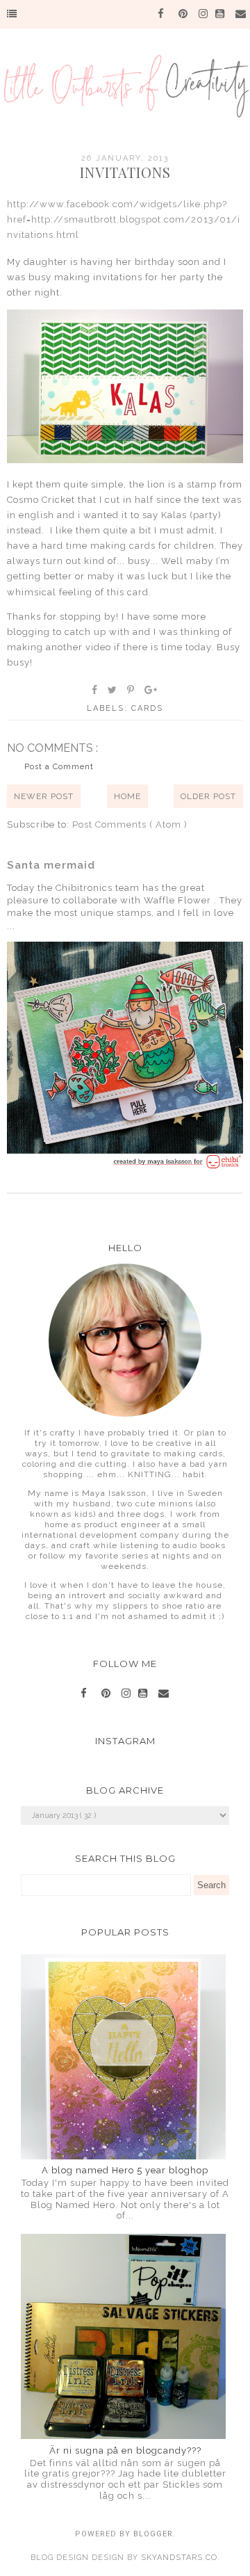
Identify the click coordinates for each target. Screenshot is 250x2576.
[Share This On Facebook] (95, 690)
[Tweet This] (113, 690)
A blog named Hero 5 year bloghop (125, 2170)
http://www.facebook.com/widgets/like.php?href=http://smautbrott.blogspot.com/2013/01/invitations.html (124, 219)
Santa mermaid (51, 865)
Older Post (208, 796)
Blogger (153, 2534)
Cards (147, 708)
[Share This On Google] (151, 690)
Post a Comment (59, 767)
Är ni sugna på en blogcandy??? (125, 2450)
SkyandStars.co (179, 2558)
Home (127, 796)
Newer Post (44, 796)
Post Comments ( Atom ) (130, 824)
